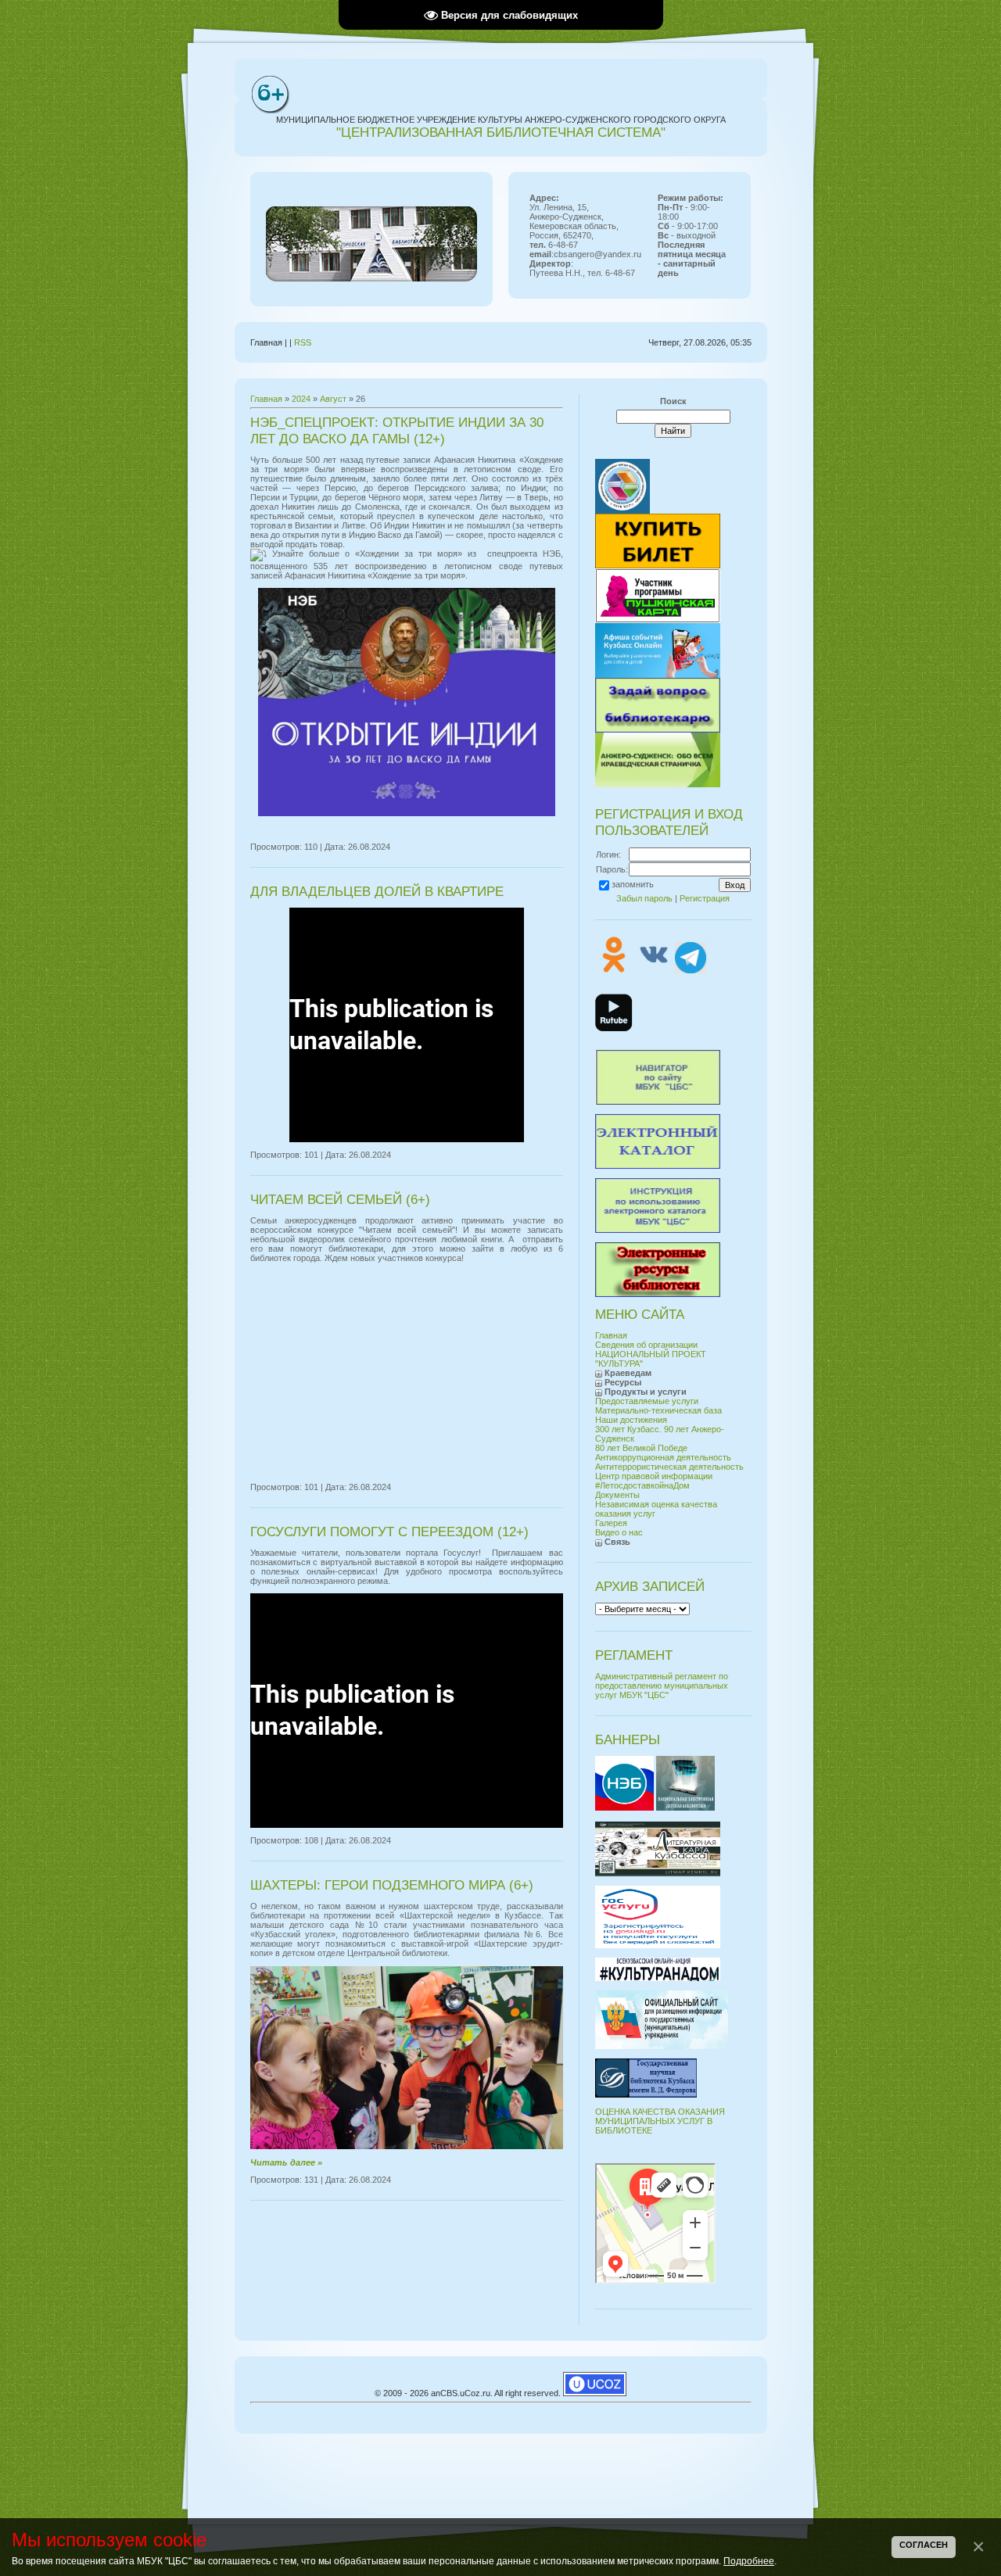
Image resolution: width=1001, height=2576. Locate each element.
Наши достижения (631, 1420)
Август (333, 399)
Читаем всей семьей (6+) (340, 1199)
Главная (266, 399)
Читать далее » (286, 2162)
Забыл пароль (644, 898)
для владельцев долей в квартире (377, 891)
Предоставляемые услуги (647, 1401)
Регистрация (705, 898)
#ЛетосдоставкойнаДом (642, 1485)
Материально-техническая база (658, 1410)
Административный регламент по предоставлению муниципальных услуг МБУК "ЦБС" (662, 1686)
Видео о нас (619, 1532)
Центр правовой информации (654, 1476)
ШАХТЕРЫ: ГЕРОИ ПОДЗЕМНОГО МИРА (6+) (392, 1885)
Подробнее (749, 2561)
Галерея (611, 1523)
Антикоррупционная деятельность (663, 1457)
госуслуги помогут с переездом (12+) (389, 1532)
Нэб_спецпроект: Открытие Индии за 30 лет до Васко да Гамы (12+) (397, 430)
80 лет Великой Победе (641, 1448)
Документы (617, 1495)
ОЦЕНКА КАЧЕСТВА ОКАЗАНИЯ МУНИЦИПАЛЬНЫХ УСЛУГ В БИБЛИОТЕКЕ (660, 2121)
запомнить (633, 884)
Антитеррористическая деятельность (669, 1467)
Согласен (924, 2545)
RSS (303, 342)
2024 (301, 399)
